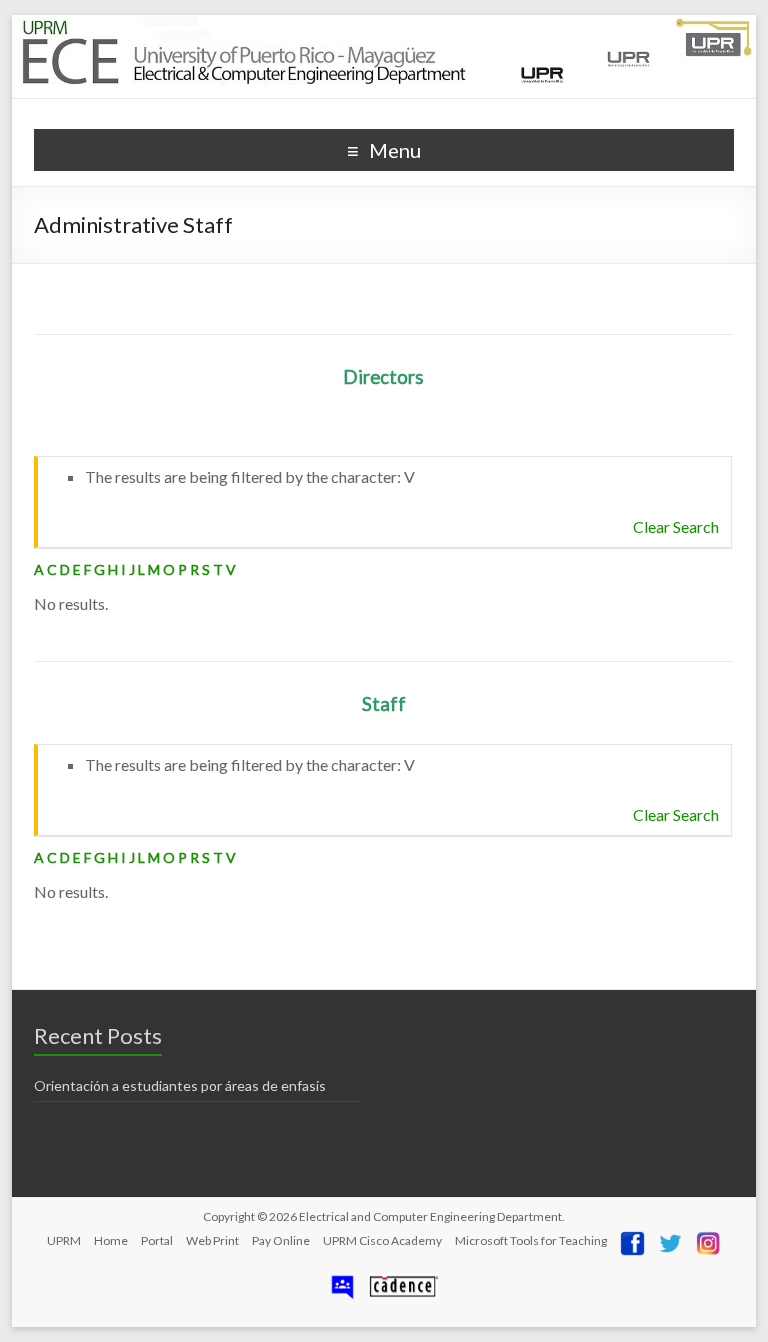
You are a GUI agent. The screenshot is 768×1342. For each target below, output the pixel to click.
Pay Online (281, 1240)
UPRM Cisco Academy (382, 1240)
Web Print (212, 1240)
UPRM (64, 1240)
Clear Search (676, 526)
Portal (157, 1240)
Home (111, 1240)
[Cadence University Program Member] (403, 1281)
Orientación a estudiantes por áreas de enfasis (180, 1085)
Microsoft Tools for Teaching (531, 1240)
